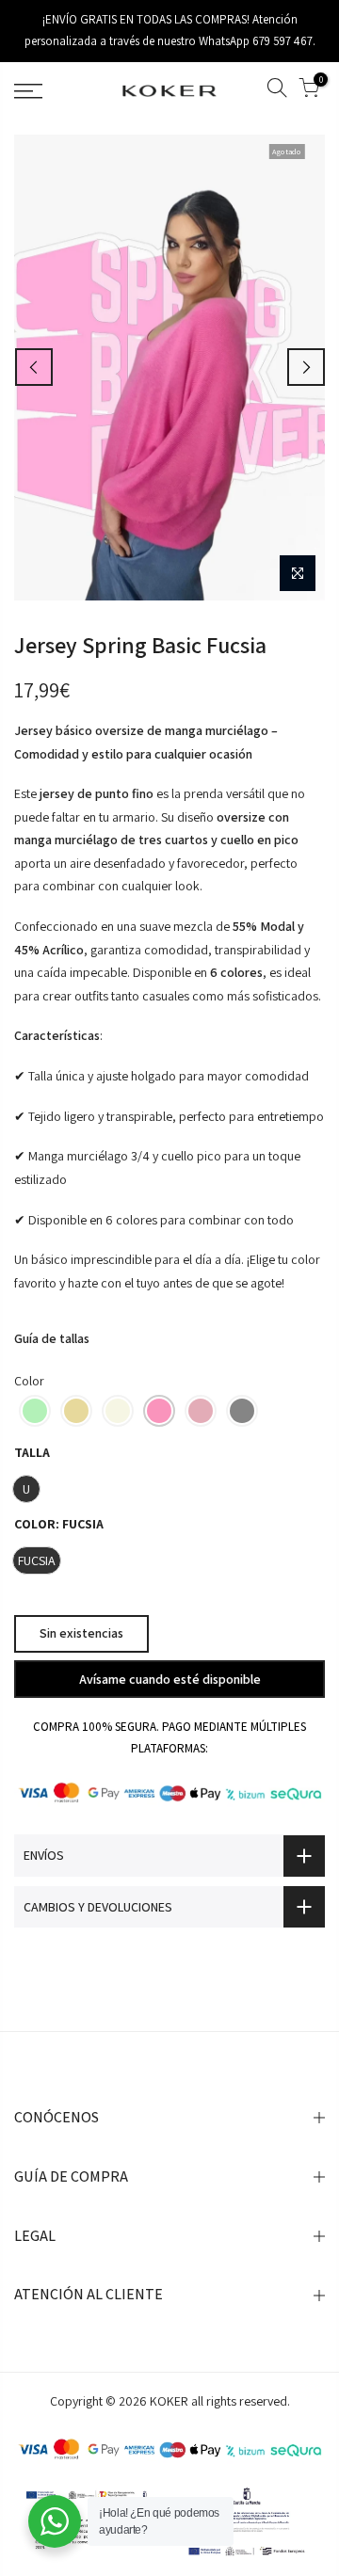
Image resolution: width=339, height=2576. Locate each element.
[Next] (306, 367)
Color (29, 1380)
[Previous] (34, 367)
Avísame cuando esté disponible (170, 1678)
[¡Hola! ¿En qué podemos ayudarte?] (55, 2521)
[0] (309, 91)
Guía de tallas (52, 1338)
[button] (35, 1411)
